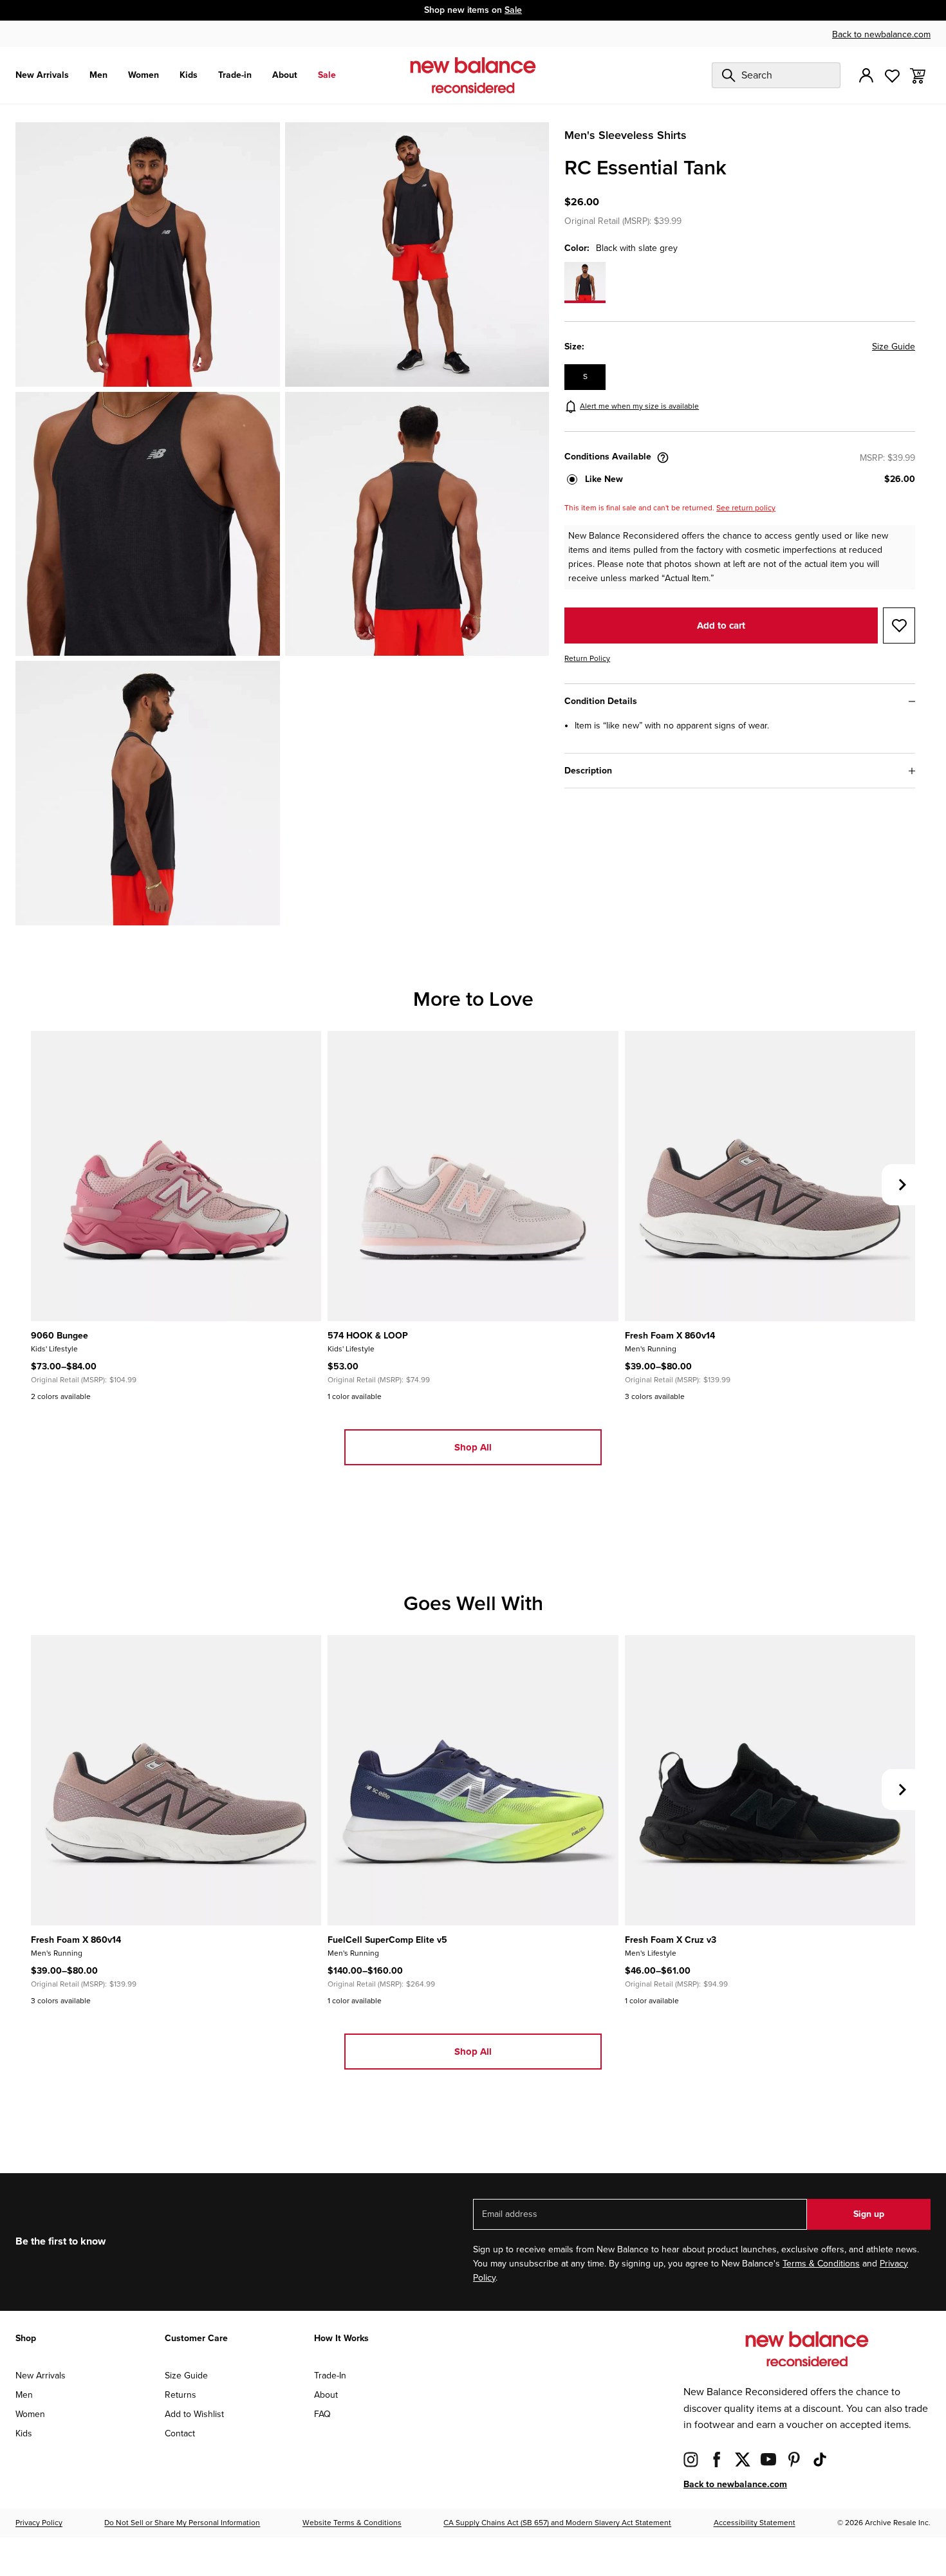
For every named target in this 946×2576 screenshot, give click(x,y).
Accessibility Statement (755, 2523)
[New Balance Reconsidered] (473, 75)
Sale (513, 10)
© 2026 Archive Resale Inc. (884, 2523)
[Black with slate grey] (585, 283)
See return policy (746, 508)
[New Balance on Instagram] (691, 2459)
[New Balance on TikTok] (820, 2459)
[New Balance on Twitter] (743, 2459)
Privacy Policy (39, 2523)
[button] (740, 479)
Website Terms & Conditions (352, 2523)
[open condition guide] (663, 458)
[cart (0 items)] (918, 75)
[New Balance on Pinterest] (794, 2459)
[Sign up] (866, 75)
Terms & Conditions (821, 2264)
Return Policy (587, 659)
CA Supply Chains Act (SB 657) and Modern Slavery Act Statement (557, 2523)
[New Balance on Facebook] (717, 2459)
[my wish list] (892, 75)
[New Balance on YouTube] (768, 2459)
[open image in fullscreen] (148, 255)
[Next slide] (902, 1185)
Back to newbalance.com (881, 34)
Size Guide (894, 347)
